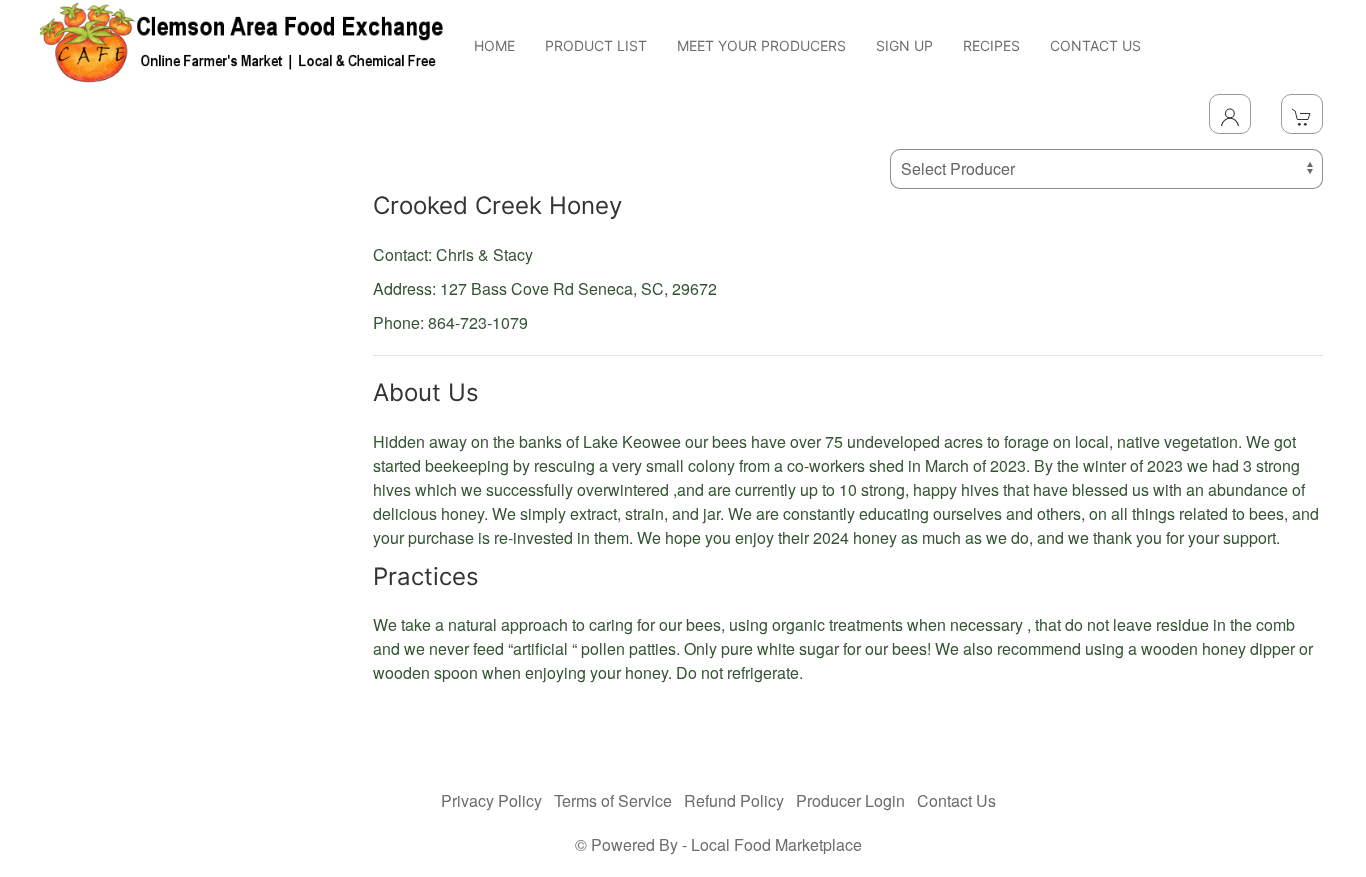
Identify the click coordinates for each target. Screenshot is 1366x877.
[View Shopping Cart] (1302, 114)
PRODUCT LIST (596, 45)
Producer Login (850, 800)
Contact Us (956, 800)
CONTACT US (1095, 45)
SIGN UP (904, 45)
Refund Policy (734, 800)
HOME (494, 45)
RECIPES (991, 45)
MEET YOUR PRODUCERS (761, 45)
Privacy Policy (491, 800)
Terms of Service (613, 800)
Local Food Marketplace (776, 844)
